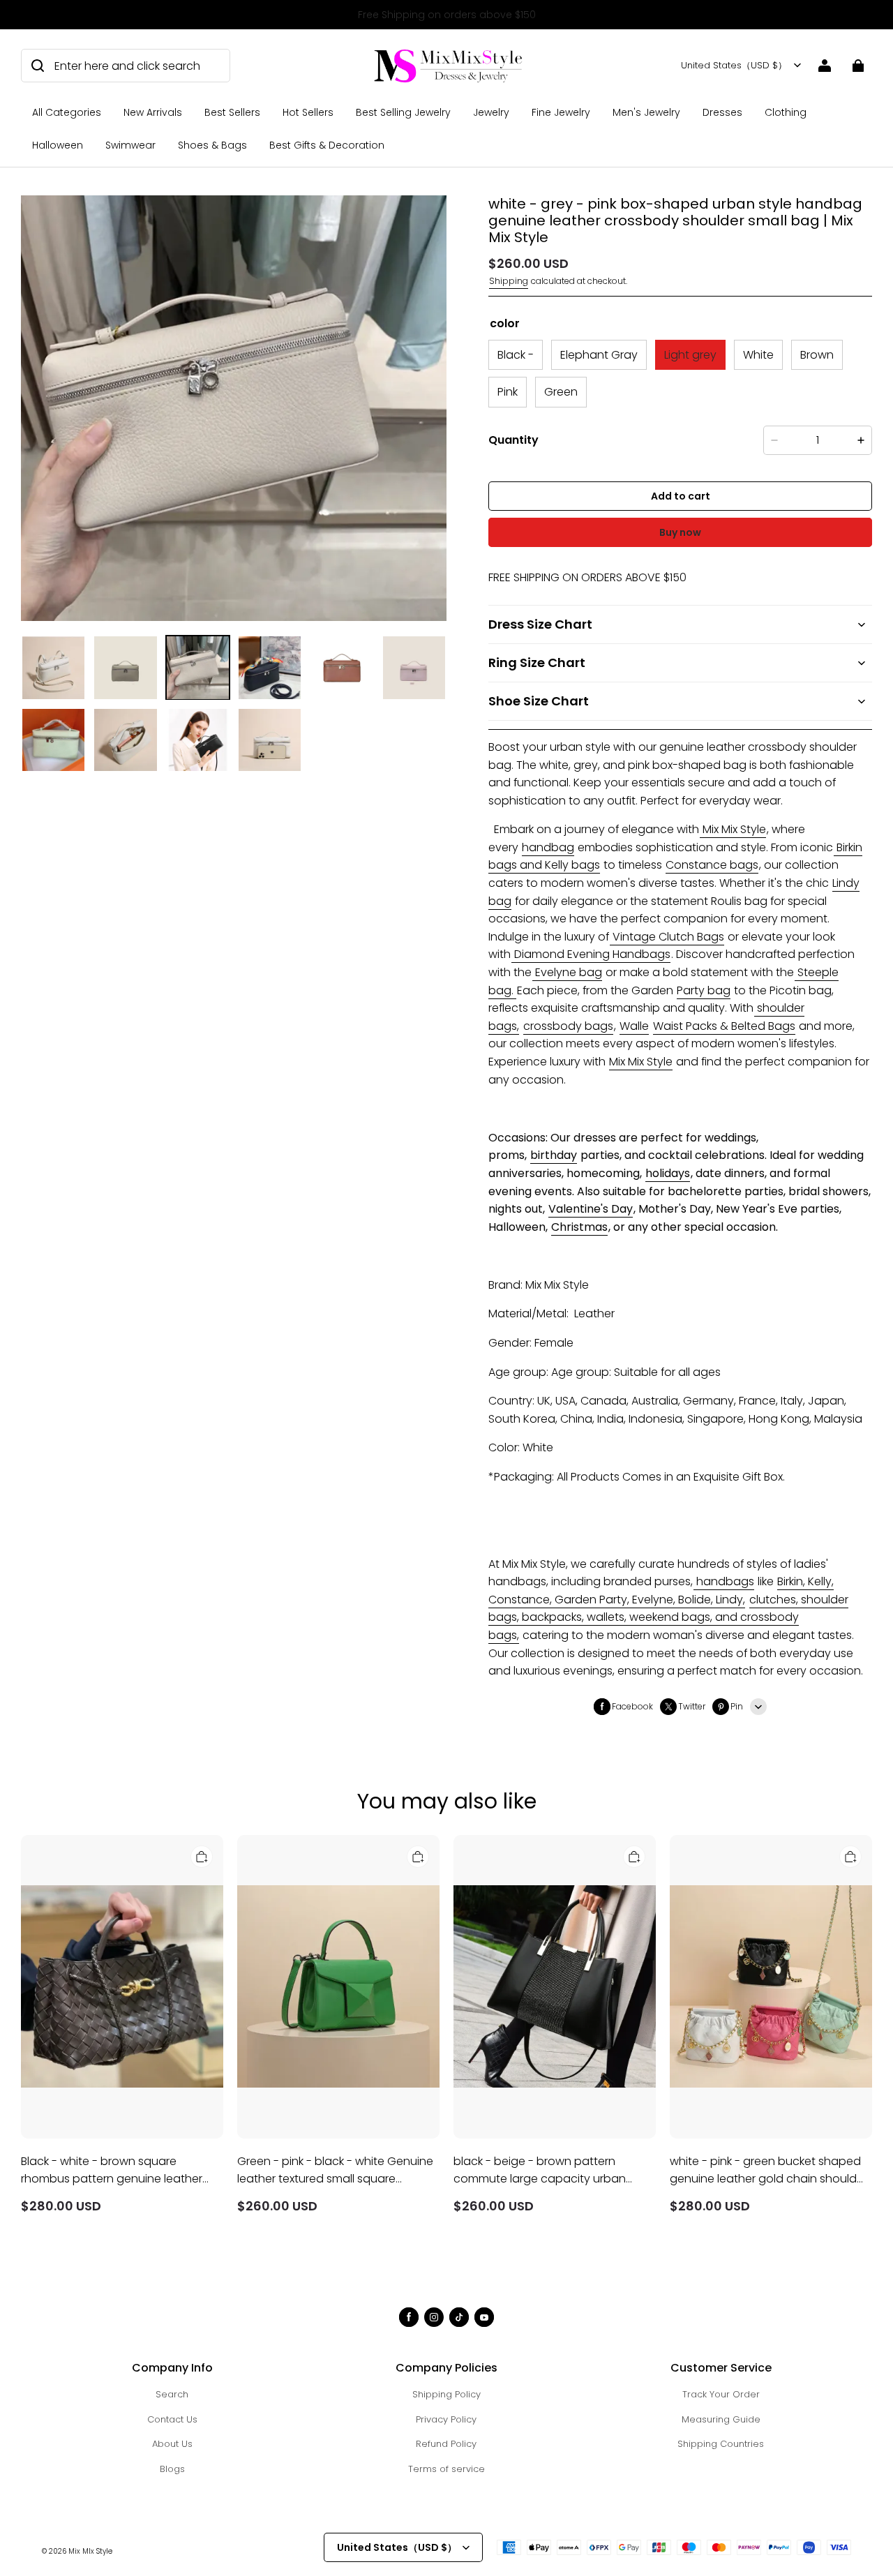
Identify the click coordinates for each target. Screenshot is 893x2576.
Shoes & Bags (212, 145)
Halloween (58, 145)
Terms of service (446, 2469)
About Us (172, 2444)
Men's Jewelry (646, 112)
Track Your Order (721, 2394)
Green (561, 392)
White (758, 355)
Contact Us (172, 2419)
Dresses (722, 112)
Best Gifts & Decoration (327, 145)
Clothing (786, 112)
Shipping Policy (446, 2394)
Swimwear (130, 145)
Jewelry (491, 112)
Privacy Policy (446, 2419)
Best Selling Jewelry (403, 112)
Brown (817, 355)
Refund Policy (446, 2444)
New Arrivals (153, 112)
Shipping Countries (721, 2444)
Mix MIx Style (90, 2551)
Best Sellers (232, 112)
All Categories (67, 112)
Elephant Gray (599, 355)
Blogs (172, 2469)
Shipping (509, 281)
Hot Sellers (308, 112)
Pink (508, 392)
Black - (516, 355)
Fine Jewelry (561, 112)
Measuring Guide (721, 2419)
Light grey (690, 355)
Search (172, 2394)
